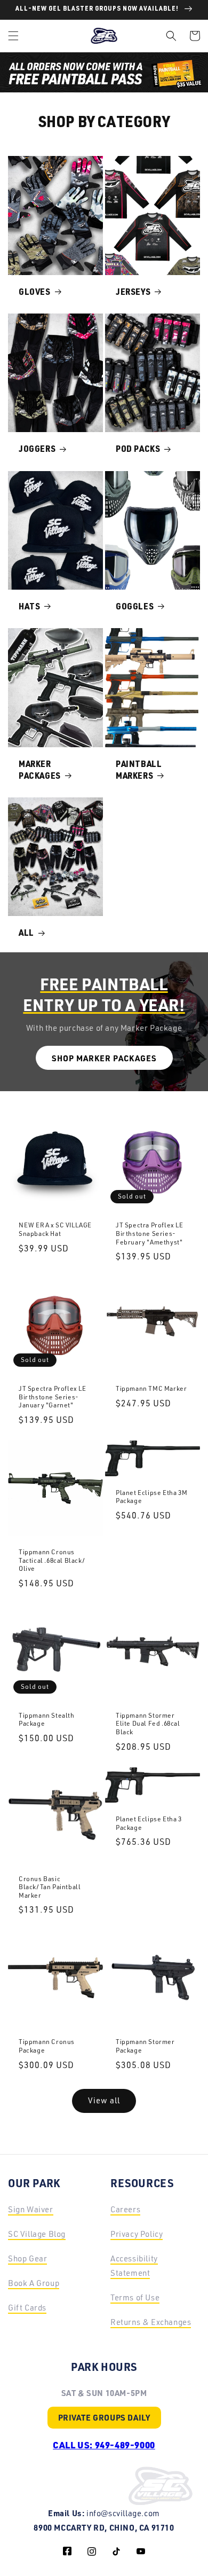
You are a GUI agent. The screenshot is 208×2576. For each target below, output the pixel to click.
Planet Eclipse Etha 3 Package (149, 1823)
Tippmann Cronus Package (47, 2046)
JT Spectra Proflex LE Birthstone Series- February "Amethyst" (150, 1233)
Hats (29, 608)
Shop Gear (27, 2258)
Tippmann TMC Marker (151, 1388)
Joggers (37, 450)
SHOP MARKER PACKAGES (104, 1058)
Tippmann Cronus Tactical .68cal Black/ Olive (52, 1560)
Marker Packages (40, 771)
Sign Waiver (31, 2209)
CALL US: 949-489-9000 (104, 2445)
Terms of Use (135, 2297)
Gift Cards (27, 2308)
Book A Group (34, 2283)
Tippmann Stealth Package (47, 1720)
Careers (125, 2209)
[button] (13, 36)
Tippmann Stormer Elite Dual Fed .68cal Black (148, 1724)
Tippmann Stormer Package (145, 2046)
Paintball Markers (139, 771)
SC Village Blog (37, 2234)
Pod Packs (138, 450)
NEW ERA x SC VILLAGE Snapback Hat (55, 1229)
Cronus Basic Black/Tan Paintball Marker (50, 1887)
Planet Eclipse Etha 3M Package (151, 1497)
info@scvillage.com (123, 2513)
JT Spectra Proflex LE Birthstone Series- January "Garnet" (53, 1397)
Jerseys (133, 293)
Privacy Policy (137, 2234)
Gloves (35, 293)
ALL (26, 934)
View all (104, 2100)
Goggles (135, 608)
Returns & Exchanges (151, 2322)
